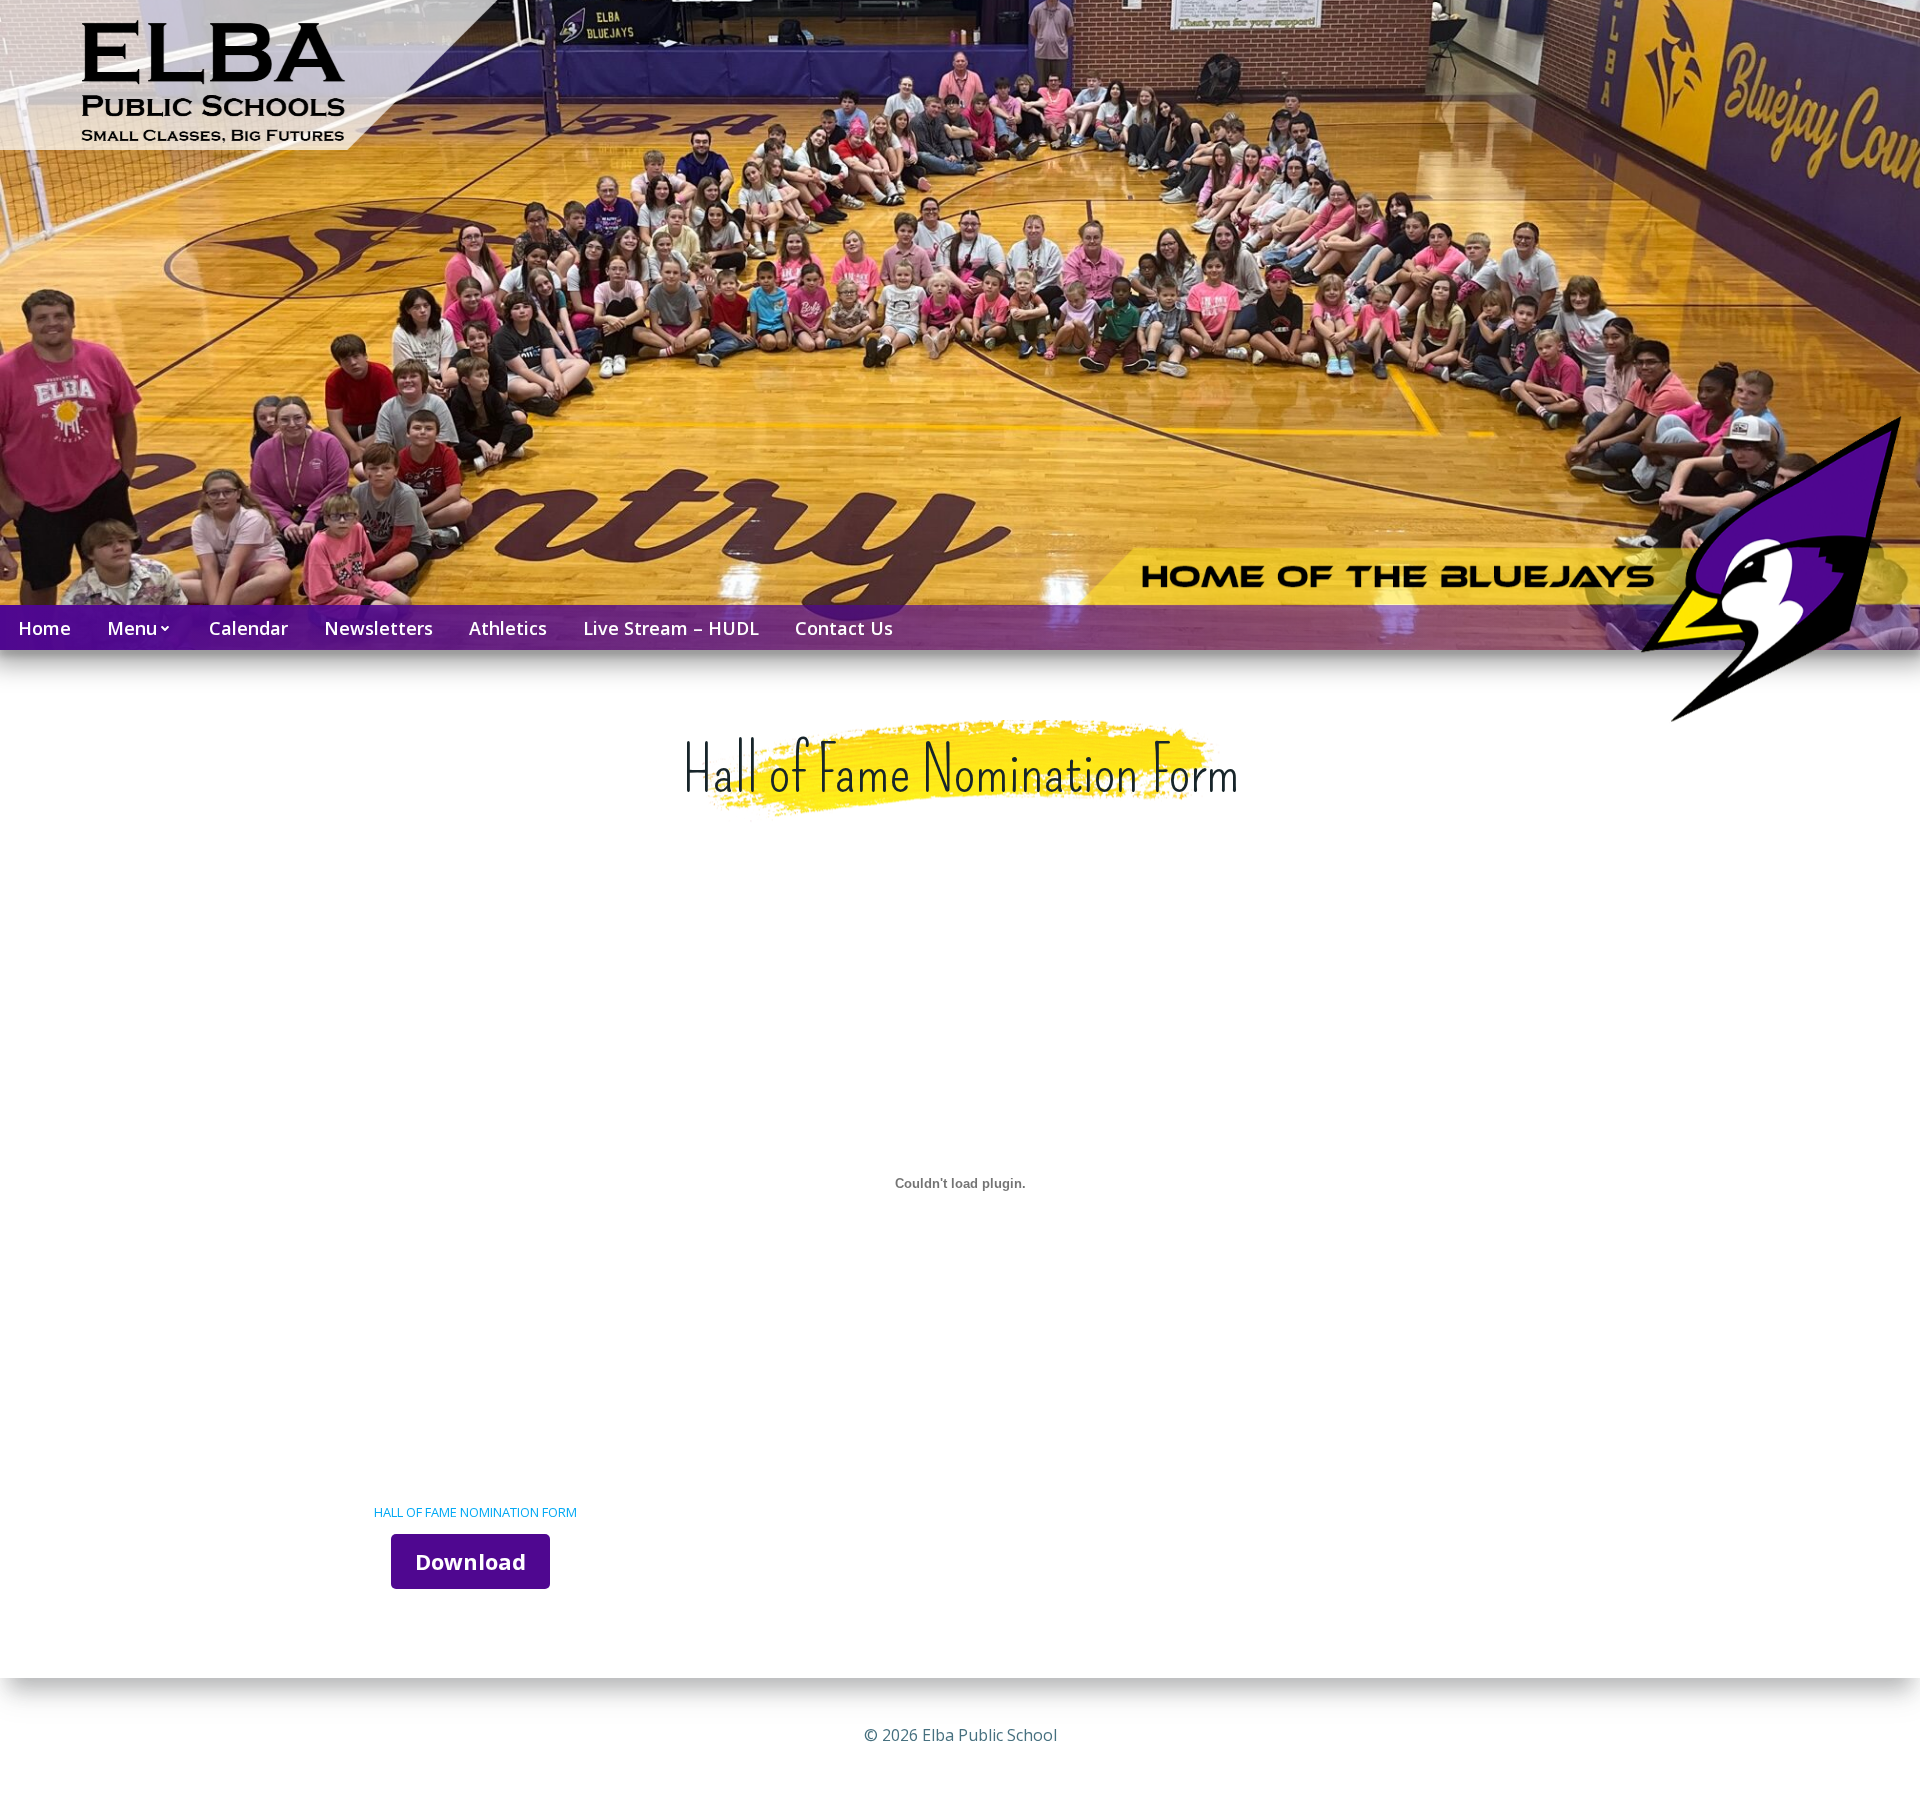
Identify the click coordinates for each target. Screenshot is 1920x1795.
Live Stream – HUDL (671, 628)
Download (470, 1561)
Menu (132, 628)
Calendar (248, 628)
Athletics (508, 628)
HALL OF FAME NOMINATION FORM (475, 1512)
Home (44, 628)
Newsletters (378, 628)
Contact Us (844, 628)
